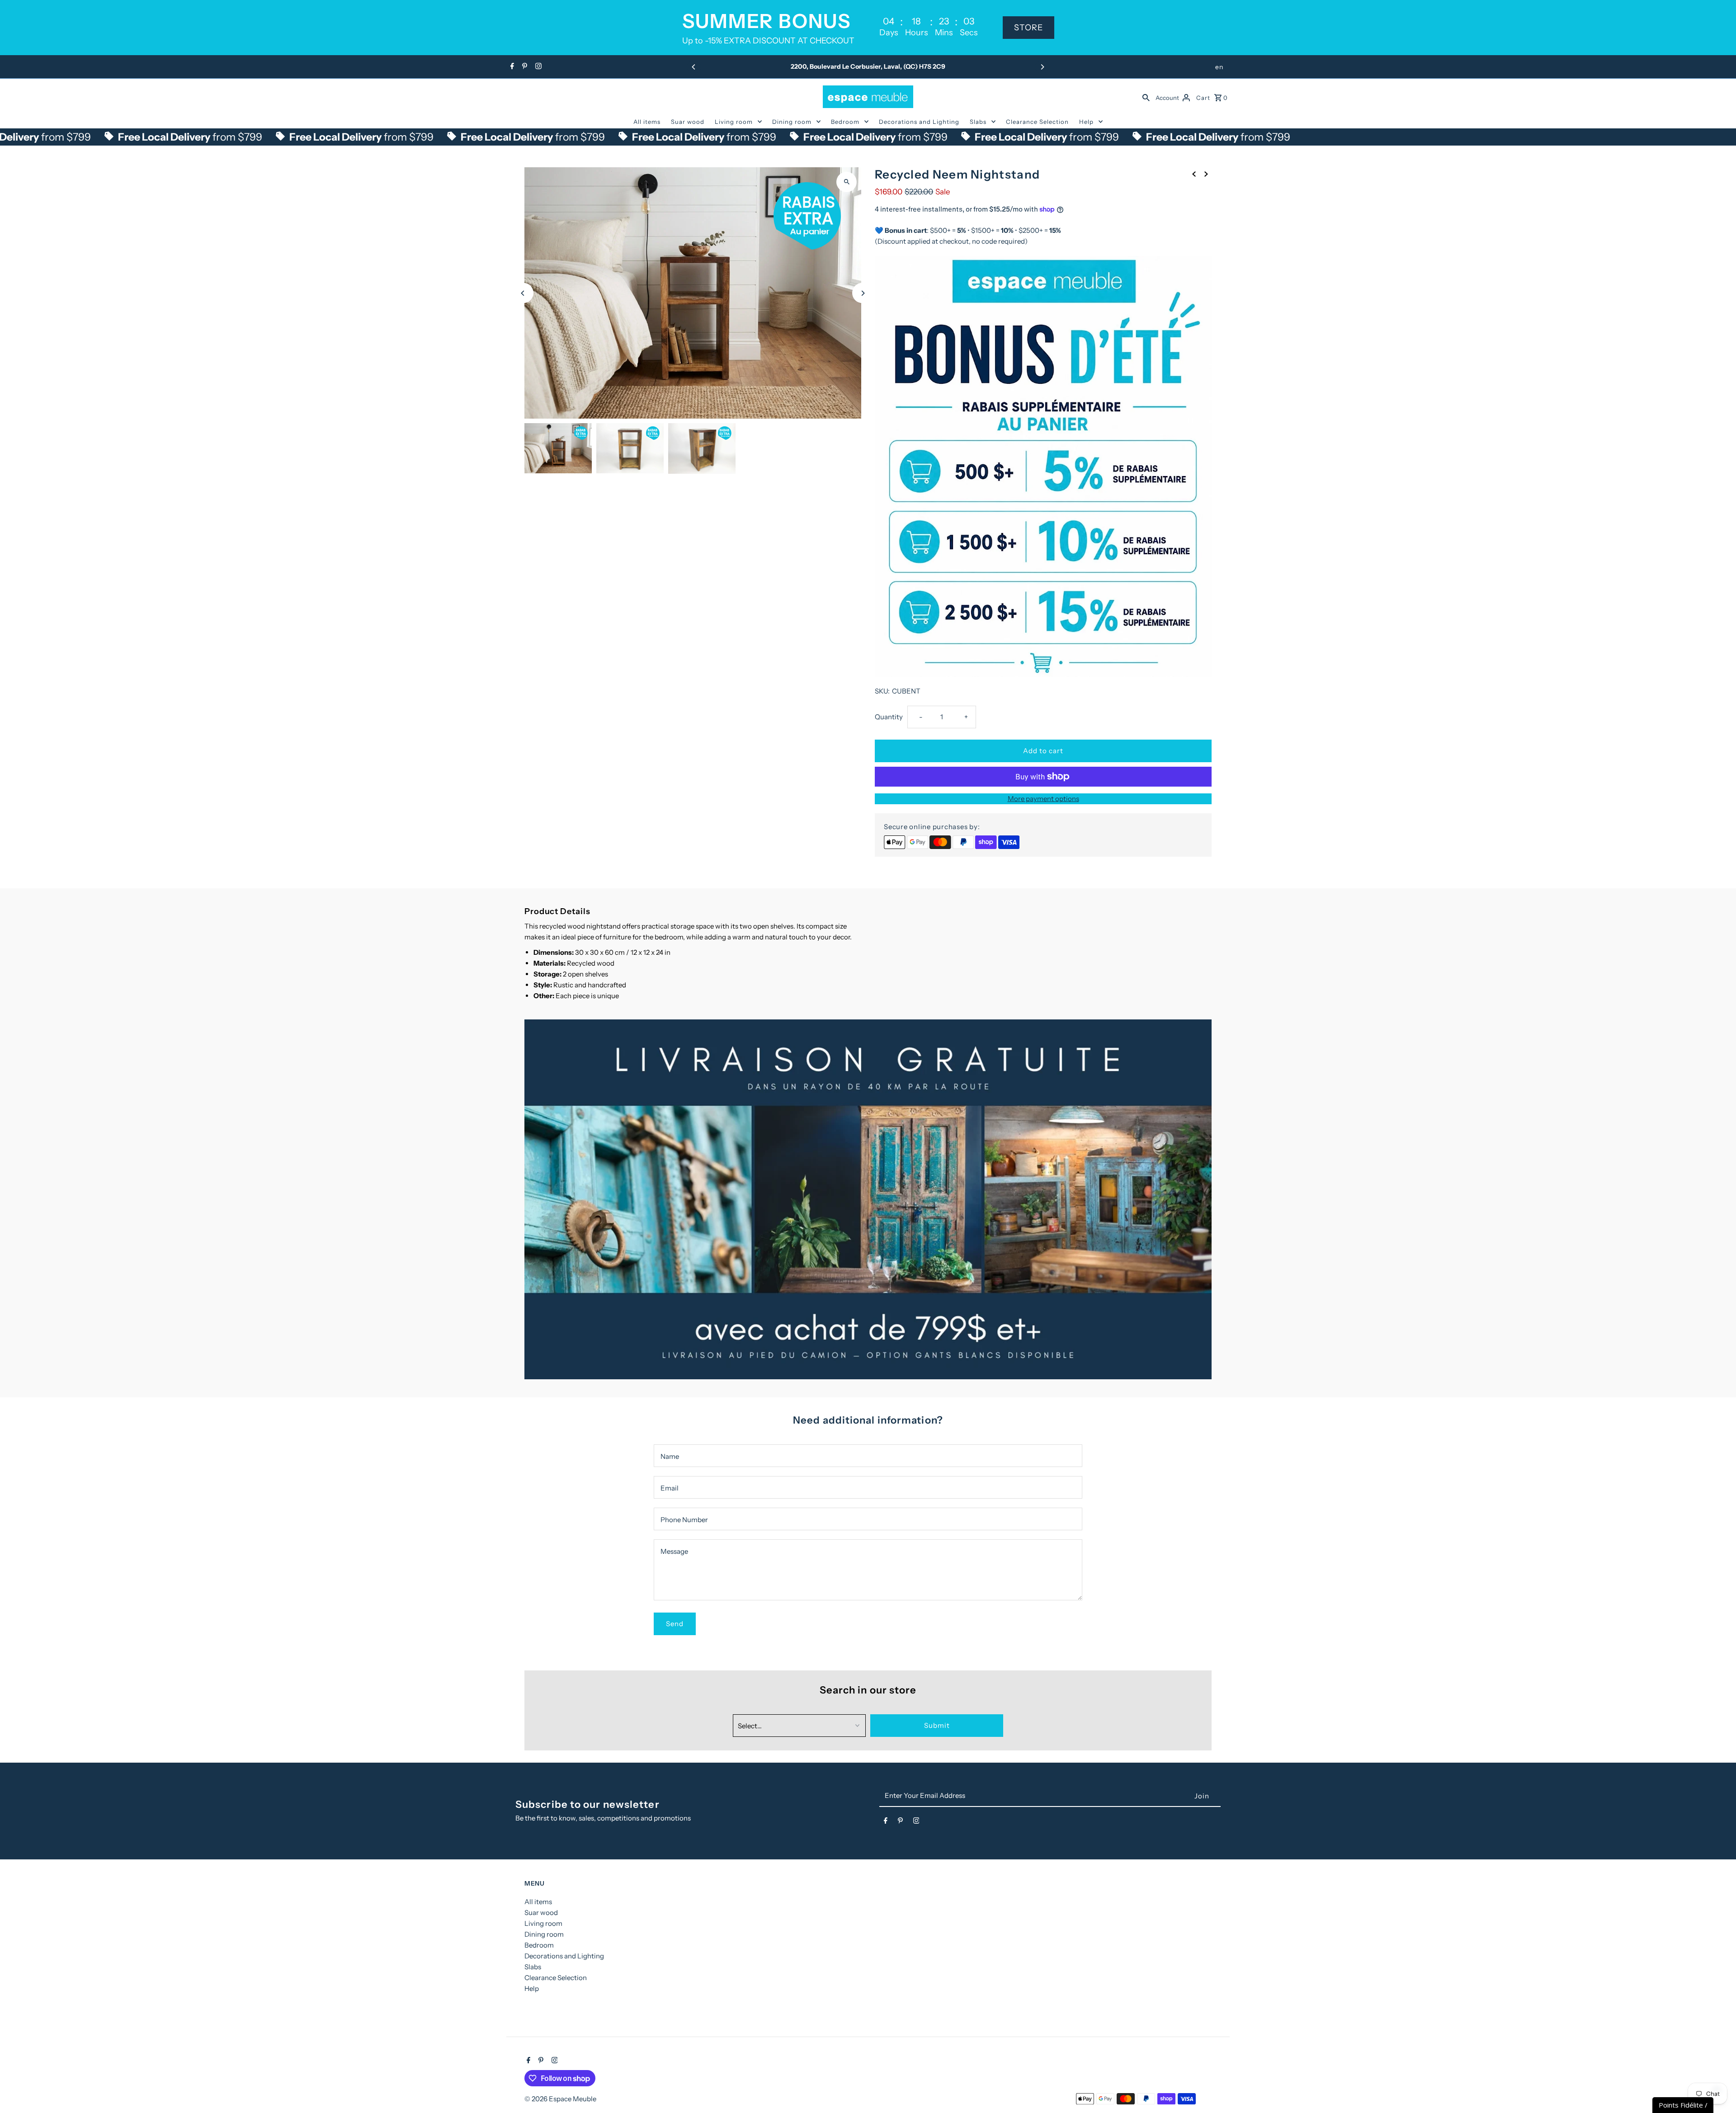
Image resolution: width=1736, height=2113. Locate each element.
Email (670, 1488)
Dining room (792, 122)
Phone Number (684, 1520)
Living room (734, 122)
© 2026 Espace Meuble (560, 2099)
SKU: (882, 691)
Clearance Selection (1037, 122)
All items (647, 122)
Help (1086, 122)
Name (670, 1456)
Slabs (978, 122)
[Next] (1042, 67)
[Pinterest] (524, 67)
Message (674, 1551)
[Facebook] (511, 67)
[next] (1206, 174)
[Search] (1146, 97)
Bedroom (845, 122)
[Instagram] (537, 67)
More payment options (1043, 799)
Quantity (889, 717)
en (1219, 67)
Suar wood (688, 122)
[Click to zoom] (847, 182)
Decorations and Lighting (919, 122)
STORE (1028, 28)
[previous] (1194, 174)
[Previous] (694, 67)
